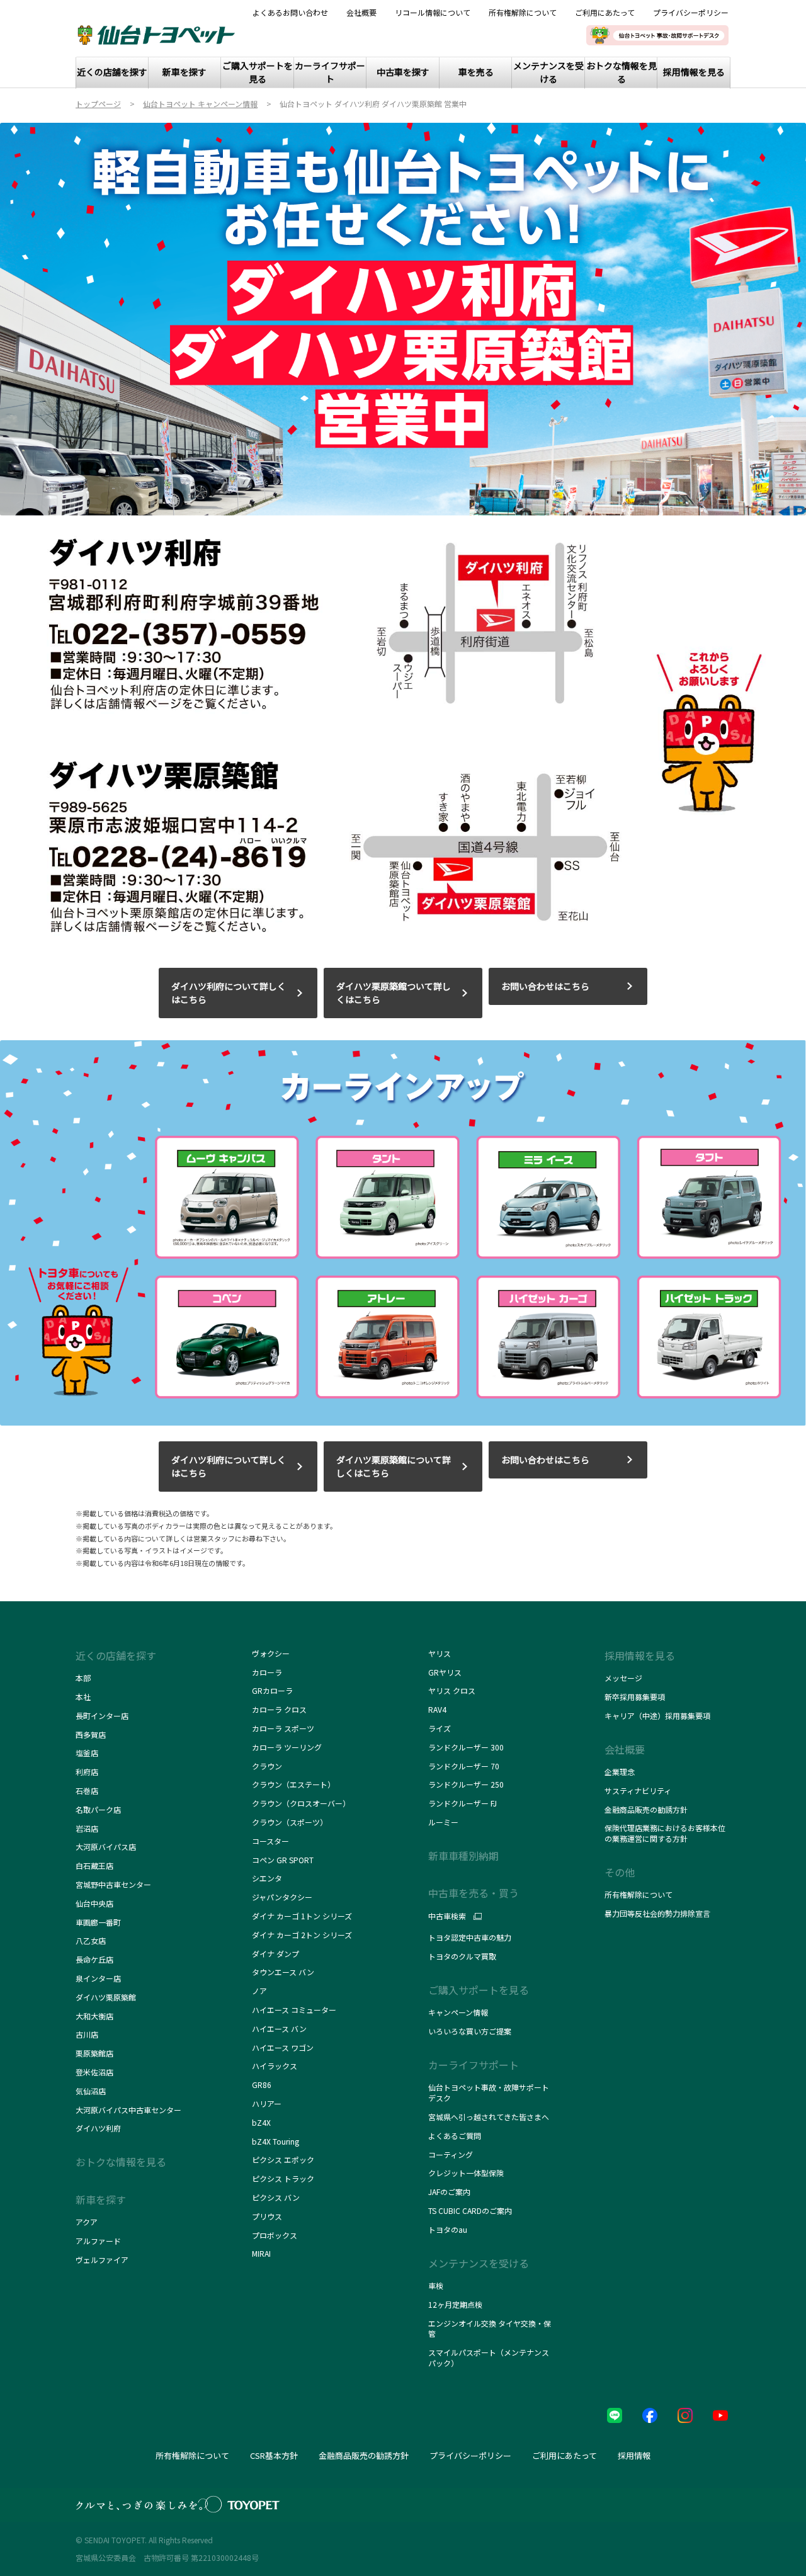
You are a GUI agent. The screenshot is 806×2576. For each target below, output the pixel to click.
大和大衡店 (94, 2016)
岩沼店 (87, 1828)
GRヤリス (445, 1672)
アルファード (98, 2241)
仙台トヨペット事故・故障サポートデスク (489, 2092)
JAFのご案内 (449, 2192)
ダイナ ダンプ (275, 1954)
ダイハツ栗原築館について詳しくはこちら (394, 1466)
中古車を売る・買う (474, 1893)
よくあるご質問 (455, 2136)
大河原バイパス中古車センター (128, 2110)
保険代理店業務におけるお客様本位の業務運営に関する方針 (665, 1833)
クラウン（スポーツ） (290, 1822)
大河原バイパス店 (106, 1847)
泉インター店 (98, 1978)
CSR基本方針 (274, 2455)
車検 (436, 2285)
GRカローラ (272, 1690)
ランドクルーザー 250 (466, 1784)
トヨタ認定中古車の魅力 (470, 1937)
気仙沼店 (91, 2091)
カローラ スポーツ (283, 1728)
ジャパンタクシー (282, 1897)
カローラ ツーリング (287, 1747)
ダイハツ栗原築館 (106, 1997)
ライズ (440, 1728)
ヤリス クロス (452, 1690)
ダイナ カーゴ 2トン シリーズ (302, 1935)
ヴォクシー (271, 1653)
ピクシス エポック (283, 2159)
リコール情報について (433, 13)
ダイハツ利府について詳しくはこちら (229, 993)
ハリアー (267, 2103)
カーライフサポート (474, 2065)
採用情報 (634, 2455)
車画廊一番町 (98, 1922)
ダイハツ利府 (98, 2128)
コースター (270, 1841)
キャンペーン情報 (458, 2012)
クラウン (267, 1766)
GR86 (262, 2085)
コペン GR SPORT (283, 1860)
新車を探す (101, 2199)
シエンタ (267, 1878)
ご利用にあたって (605, 13)
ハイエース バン (279, 2028)
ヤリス (440, 1653)
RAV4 (437, 1709)
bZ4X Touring (275, 2141)
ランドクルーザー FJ (463, 1803)
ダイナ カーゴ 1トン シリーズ (302, 1916)
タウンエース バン (284, 1972)
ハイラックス (275, 2066)
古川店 (87, 2034)
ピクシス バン (276, 2197)
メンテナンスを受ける (479, 2263)
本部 (83, 1678)
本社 (83, 1697)
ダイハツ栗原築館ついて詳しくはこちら (394, 993)
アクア (87, 2222)
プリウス (267, 2216)
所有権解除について (523, 13)
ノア (259, 1991)
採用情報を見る (640, 1655)
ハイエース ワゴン (283, 2047)
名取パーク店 (98, 1809)
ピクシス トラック (283, 2178)
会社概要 (361, 13)
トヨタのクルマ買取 (462, 1956)
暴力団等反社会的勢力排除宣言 (657, 1913)
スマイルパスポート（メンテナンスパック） (489, 2358)
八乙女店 (91, 1940)
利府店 (87, 1772)
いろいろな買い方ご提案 (470, 2031)
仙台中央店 (94, 1903)
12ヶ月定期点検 (455, 2304)
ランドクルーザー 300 (466, 1747)
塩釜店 (87, 1753)
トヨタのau (448, 2229)
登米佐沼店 (94, 2072)
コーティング (451, 2154)
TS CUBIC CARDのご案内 (470, 2210)
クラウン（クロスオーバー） (301, 1803)
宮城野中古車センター (113, 1884)
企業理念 (620, 1772)
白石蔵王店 (94, 1865)
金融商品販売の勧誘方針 (646, 1809)
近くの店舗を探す (116, 1655)
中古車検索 (447, 1916)
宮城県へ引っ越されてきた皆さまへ (489, 2117)
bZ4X (261, 2122)
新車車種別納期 (463, 1856)
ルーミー (443, 1822)
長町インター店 (102, 1716)
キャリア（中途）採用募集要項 (657, 1716)
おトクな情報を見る (121, 2162)
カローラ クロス (279, 1709)
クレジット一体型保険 (466, 2173)
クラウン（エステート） (294, 1784)
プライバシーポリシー (691, 13)
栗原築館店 (94, 2053)
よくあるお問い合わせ (290, 13)
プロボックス (275, 2235)
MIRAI (261, 2253)
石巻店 (87, 1790)
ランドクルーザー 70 (464, 1766)
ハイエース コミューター (294, 2010)
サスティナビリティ (638, 1790)
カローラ (267, 1672)
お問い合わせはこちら (545, 986)
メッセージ (623, 1678)
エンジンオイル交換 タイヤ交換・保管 (490, 2329)
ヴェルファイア (102, 2260)
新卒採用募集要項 (635, 1697)
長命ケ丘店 (94, 1959)
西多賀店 (91, 1734)
